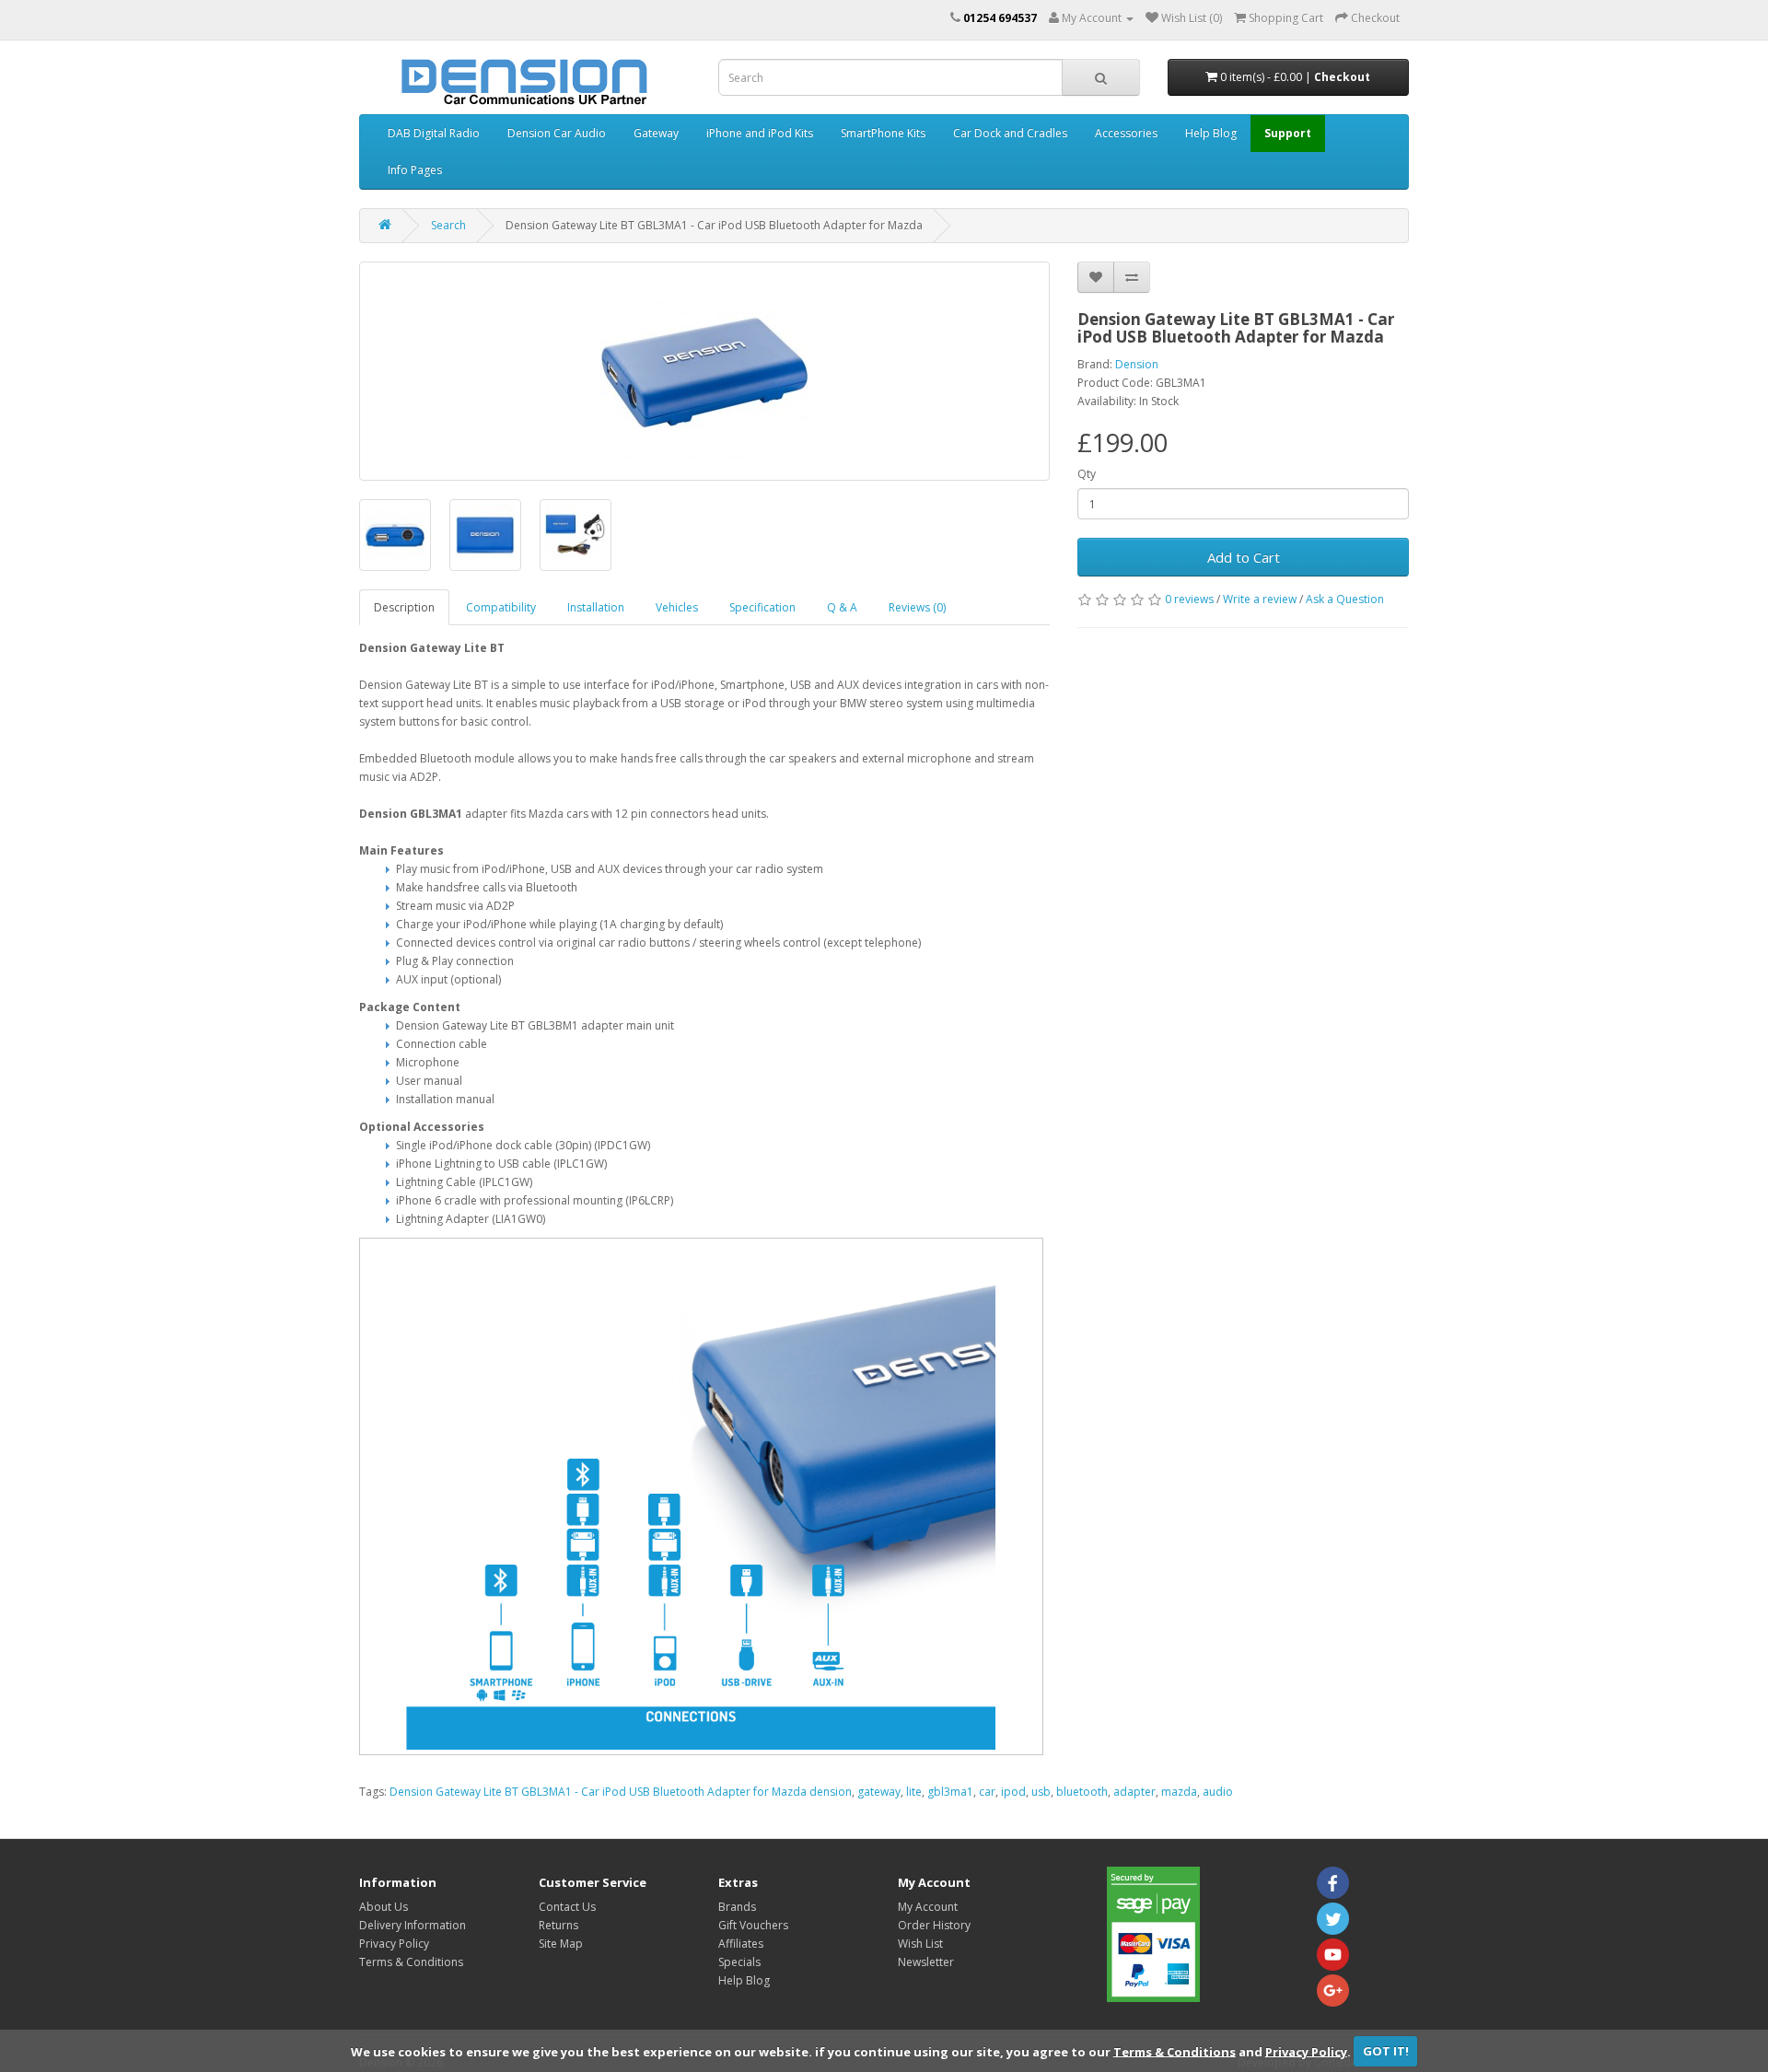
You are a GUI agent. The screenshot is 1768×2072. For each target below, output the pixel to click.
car (987, 1792)
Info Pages (415, 170)
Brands (737, 1907)
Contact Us (567, 1907)
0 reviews (1189, 599)
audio (1218, 1792)
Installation (596, 607)
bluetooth (1082, 1792)
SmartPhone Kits (883, 133)
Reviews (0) (917, 607)
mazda (1179, 1792)
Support (1288, 133)
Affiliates (741, 1944)
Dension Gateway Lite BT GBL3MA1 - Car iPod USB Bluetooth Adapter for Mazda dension (621, 1792)
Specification (762, 607)
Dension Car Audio (557, 133)
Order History (934, 1925)
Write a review (1260, 599)
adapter (1134, 1792)
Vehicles (677, 607)
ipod (1013, 1792)
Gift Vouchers (753, 1925)
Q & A (842, 607)
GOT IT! (1386, 2051)
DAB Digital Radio (434, 133)
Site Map (561, 1944)
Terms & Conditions (1175, 2051)
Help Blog (1211, 133)
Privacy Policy (1306, 2051)
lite (914, 1792)
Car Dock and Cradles (1010, 133)
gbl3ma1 (950, 1792)
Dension (1137, 364)
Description (404, 607)
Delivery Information (413, 1925)
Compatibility (501, 607)
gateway (879, 1792)
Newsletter (926, 1962)
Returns (558, 1925)
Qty (1087, 474)
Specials (739, 1962)
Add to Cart (1244, 557)
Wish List (920, 1944)
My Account (928, 1907)
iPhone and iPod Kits (760, 133)
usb (1041, 1792)
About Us (384, 1907)
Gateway (656, 133)
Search (448, 225)
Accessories (1126, 133)
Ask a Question (1345, 599)
